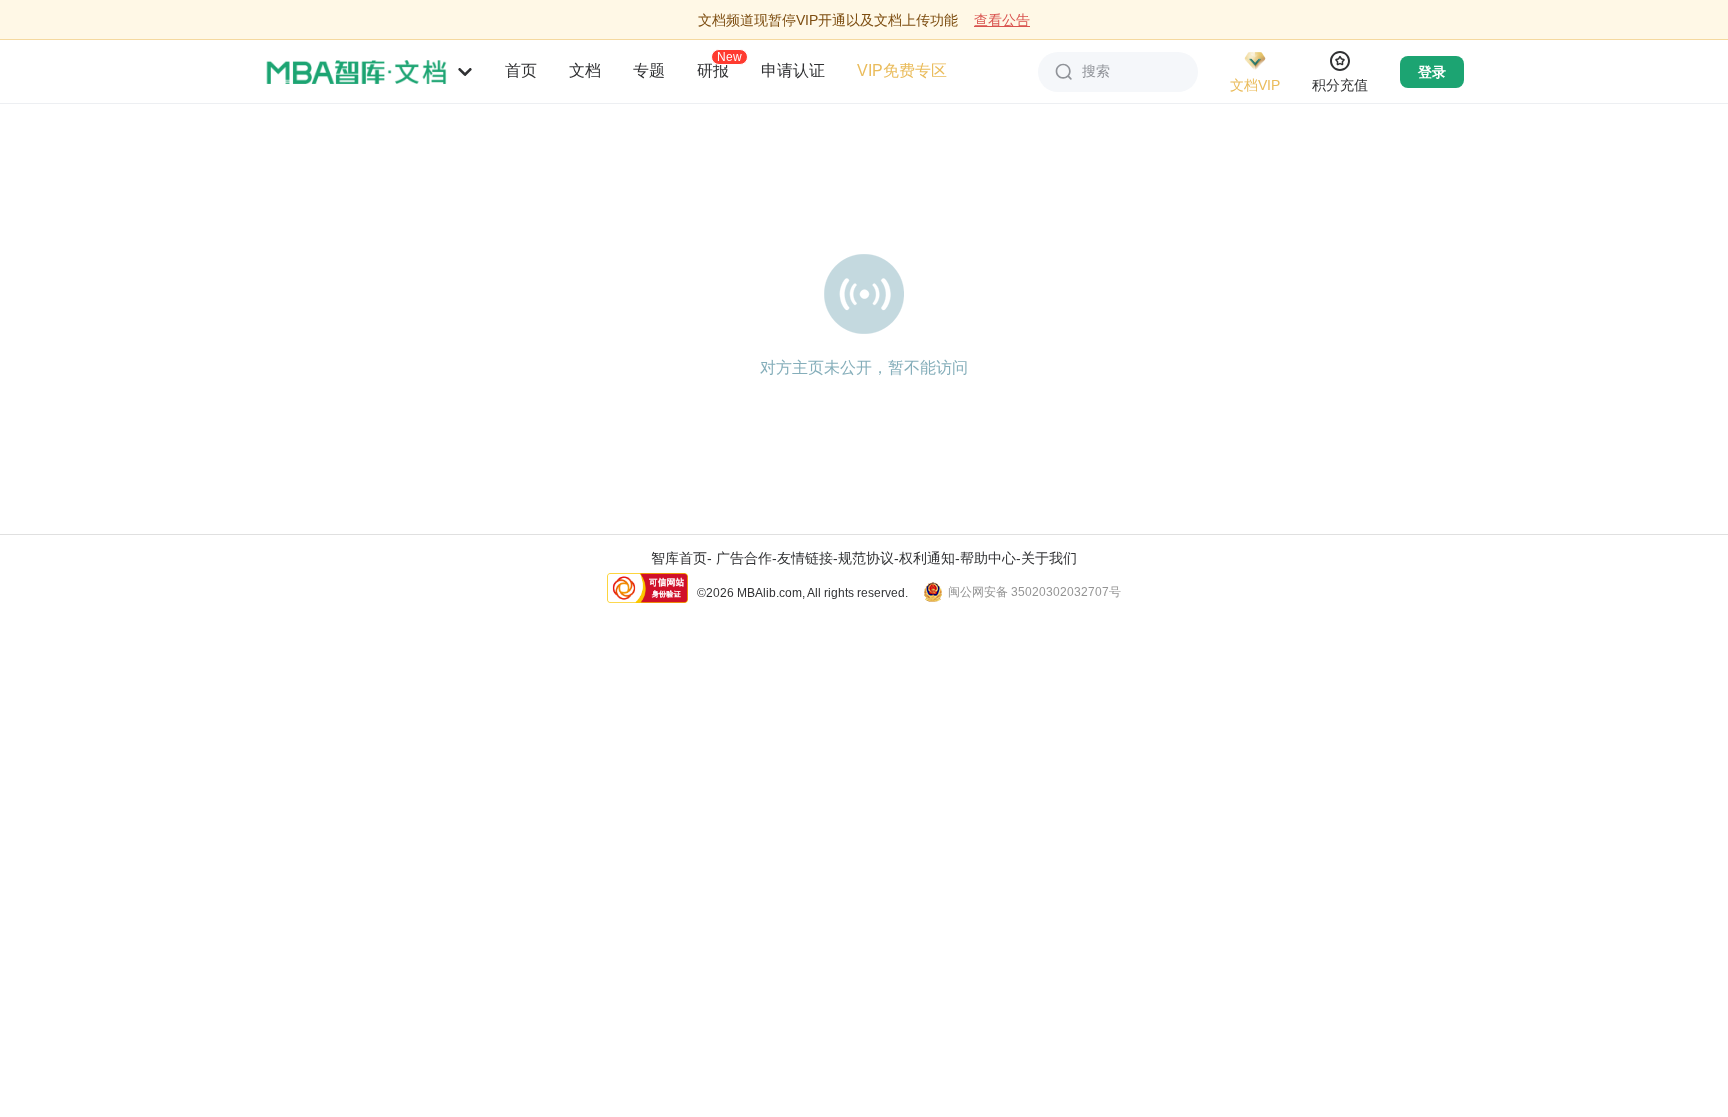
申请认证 (793, 70)
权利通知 (927, 558)
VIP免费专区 (902, 70)
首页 (521, 70)
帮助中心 (988, 558)
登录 (1432, 72)
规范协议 (866, 558)
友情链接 (805, 558)
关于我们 (1049, 558)
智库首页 (679, 558)
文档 (585, 70)
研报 (713, 70)
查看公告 (1002, 20)
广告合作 (744, 558)
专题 (649, 70)
